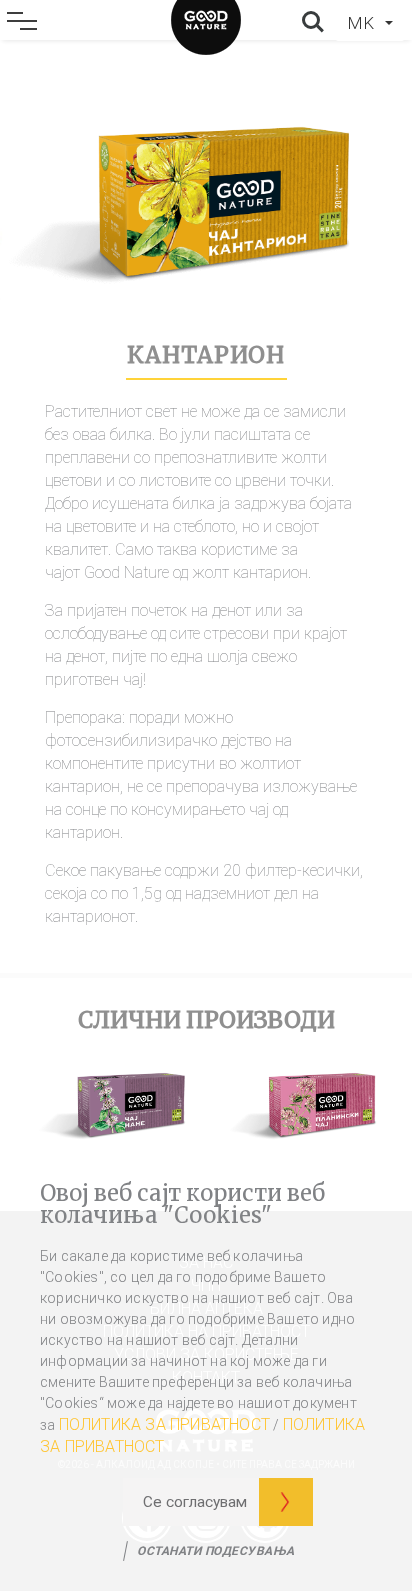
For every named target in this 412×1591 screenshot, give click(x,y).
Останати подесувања (216, 1551)
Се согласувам (195, 1502)
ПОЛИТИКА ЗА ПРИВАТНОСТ (164, 1424)
